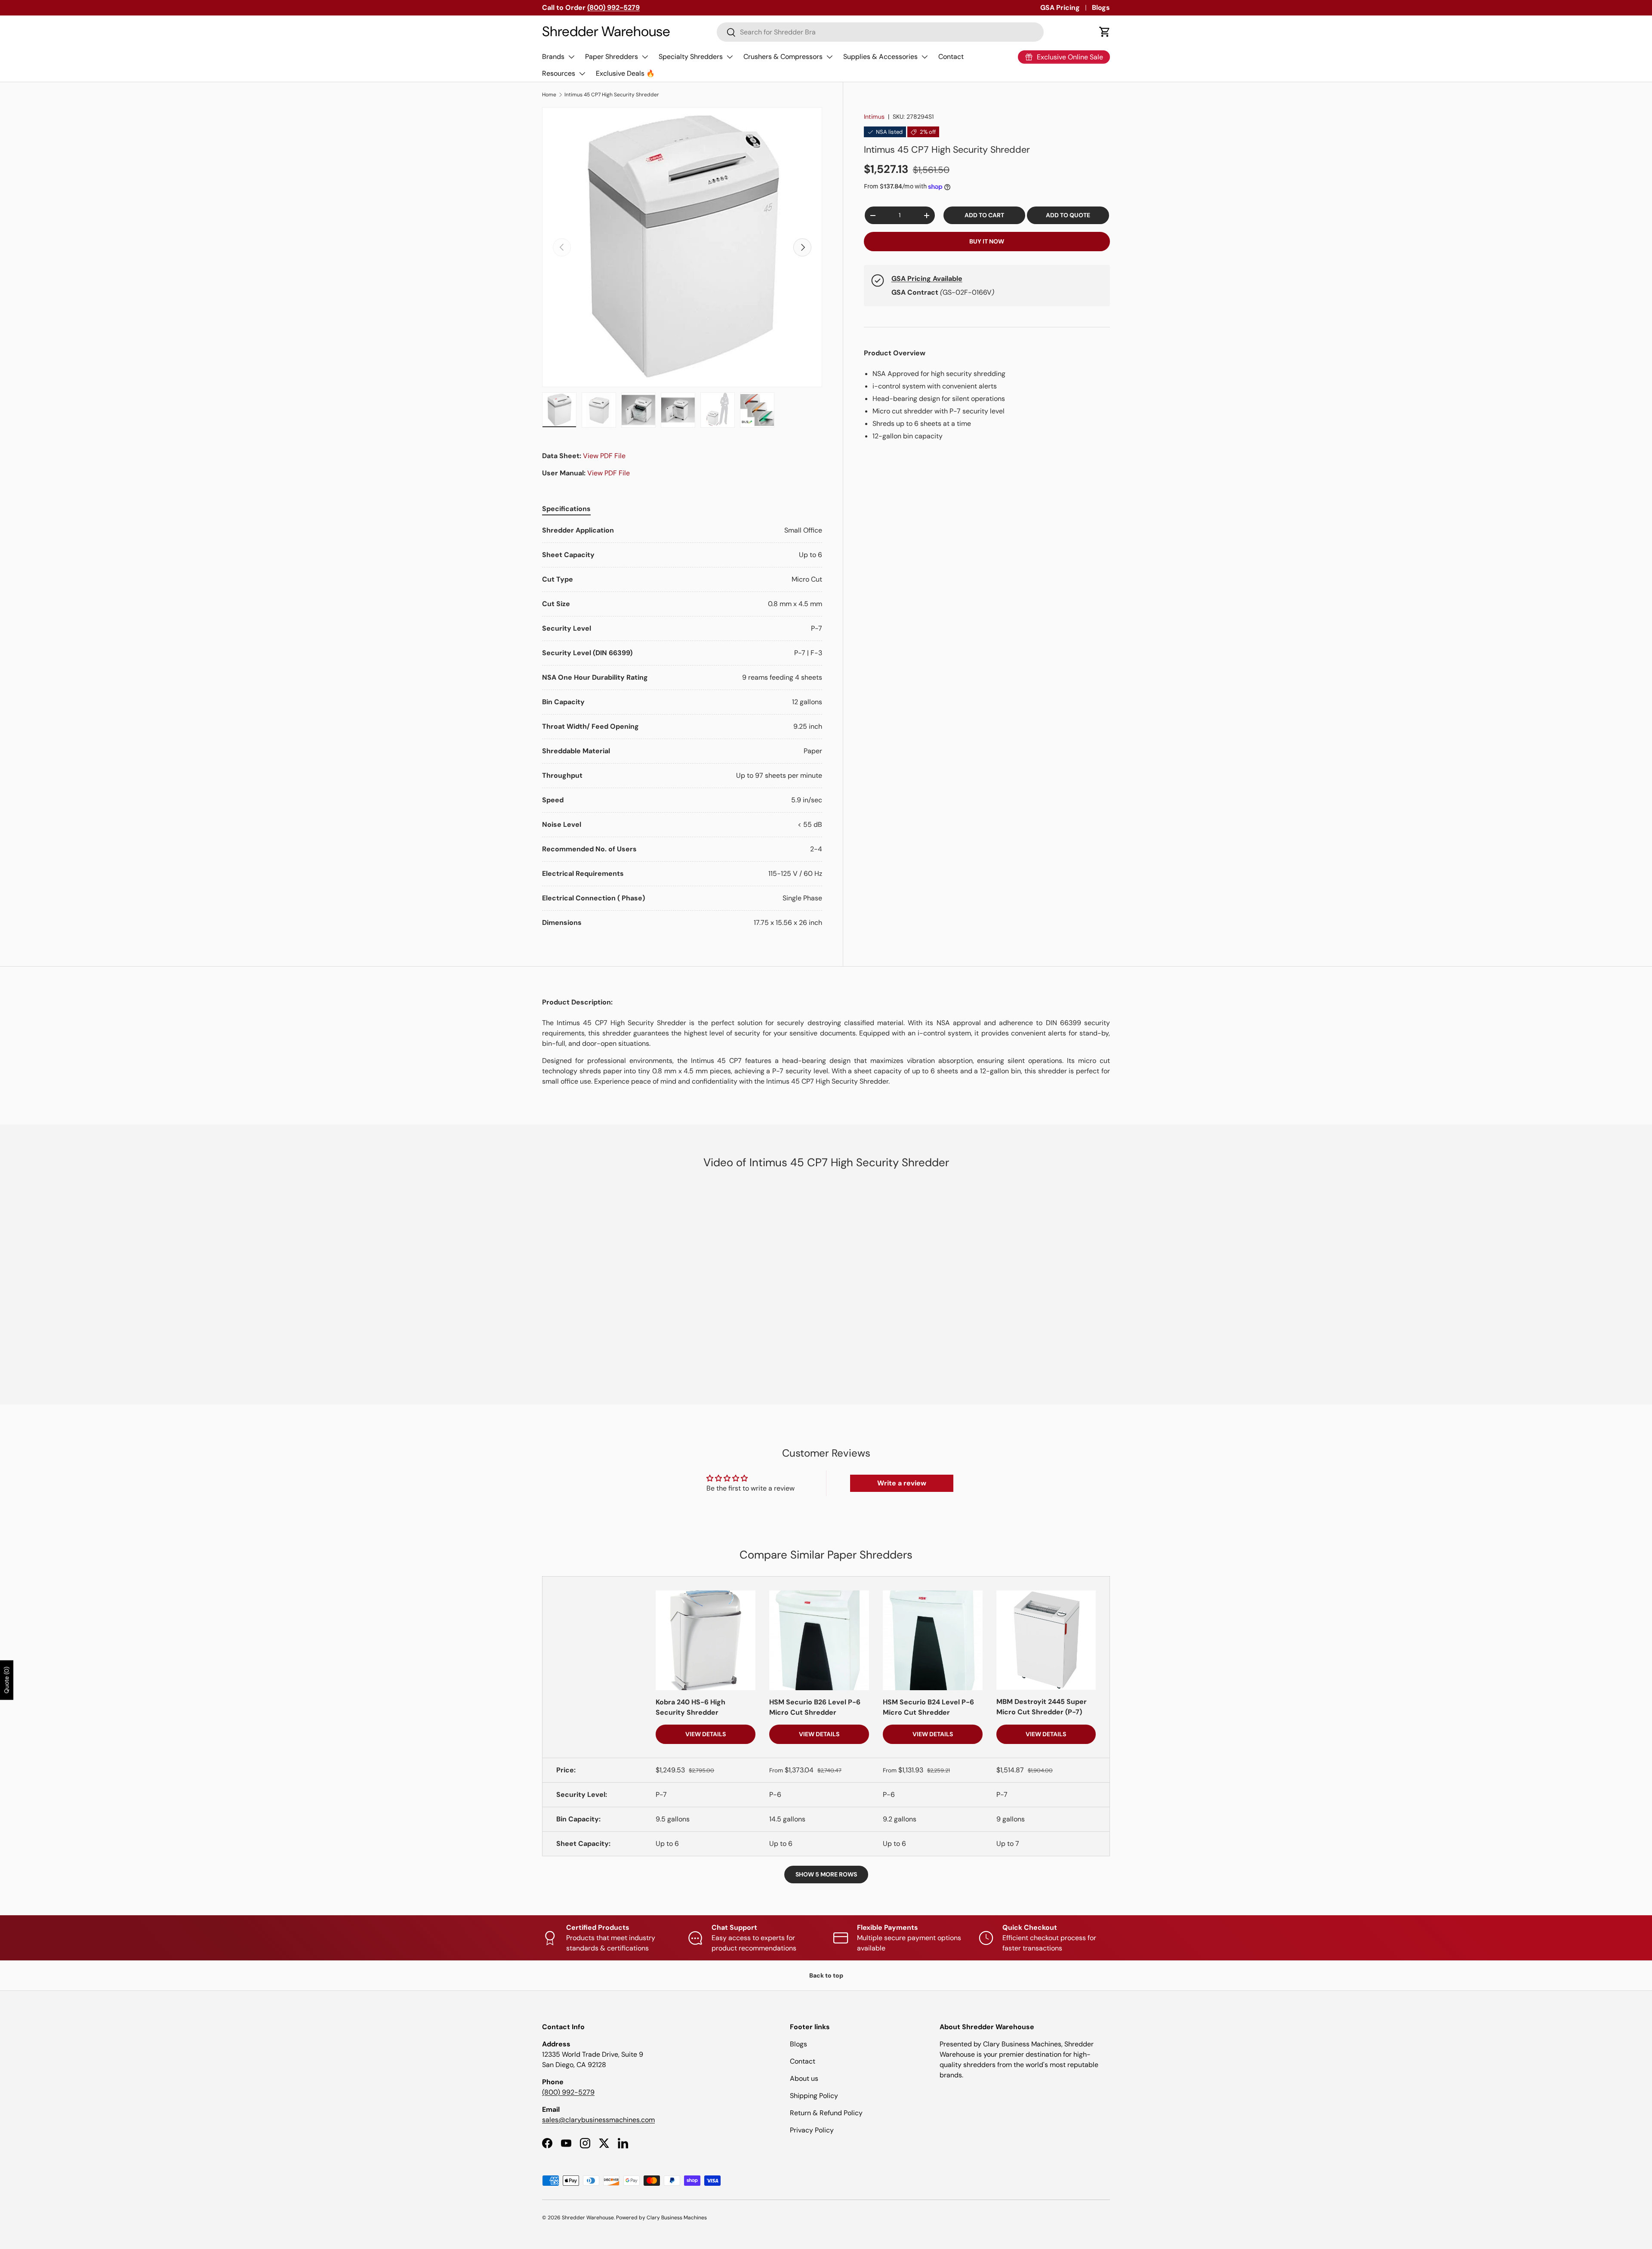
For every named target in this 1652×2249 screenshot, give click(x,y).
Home (549, 95)
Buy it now (987, 241)
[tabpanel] (682, 727)
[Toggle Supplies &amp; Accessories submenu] (925, 57)
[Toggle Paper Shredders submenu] (645, 57)
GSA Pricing (1060, 8)
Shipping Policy (814, 2096)
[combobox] (880, 32)
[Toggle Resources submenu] (582, 74)
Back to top (826, 1975)
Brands (553, 57)
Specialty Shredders (691, 57)
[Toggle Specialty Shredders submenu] (730, 57)
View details (706, 1734)
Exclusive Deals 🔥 (625, 73)
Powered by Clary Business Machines (661, 2218)
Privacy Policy (812, 2130)
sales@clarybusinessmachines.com (598, 2120)
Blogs (1101, 8)
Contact (951, 57)
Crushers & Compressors (783, 57)
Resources (559, 73)
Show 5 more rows (826, 1874)
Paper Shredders (612, 57)
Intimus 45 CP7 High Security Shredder (612, 95)
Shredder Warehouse (588, 2218)
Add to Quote (1068, 215)
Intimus (874, 117)
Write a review (902, 1483)
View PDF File (604, 456)
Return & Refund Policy (826, 2113)
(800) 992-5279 (568, 2092)
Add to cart (984, 215)
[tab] (566, 509)
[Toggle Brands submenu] (571, 57)
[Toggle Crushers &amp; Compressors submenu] (829, 57)
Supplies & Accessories (880, 57)
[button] (1105, 32)
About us (804, 2078)
